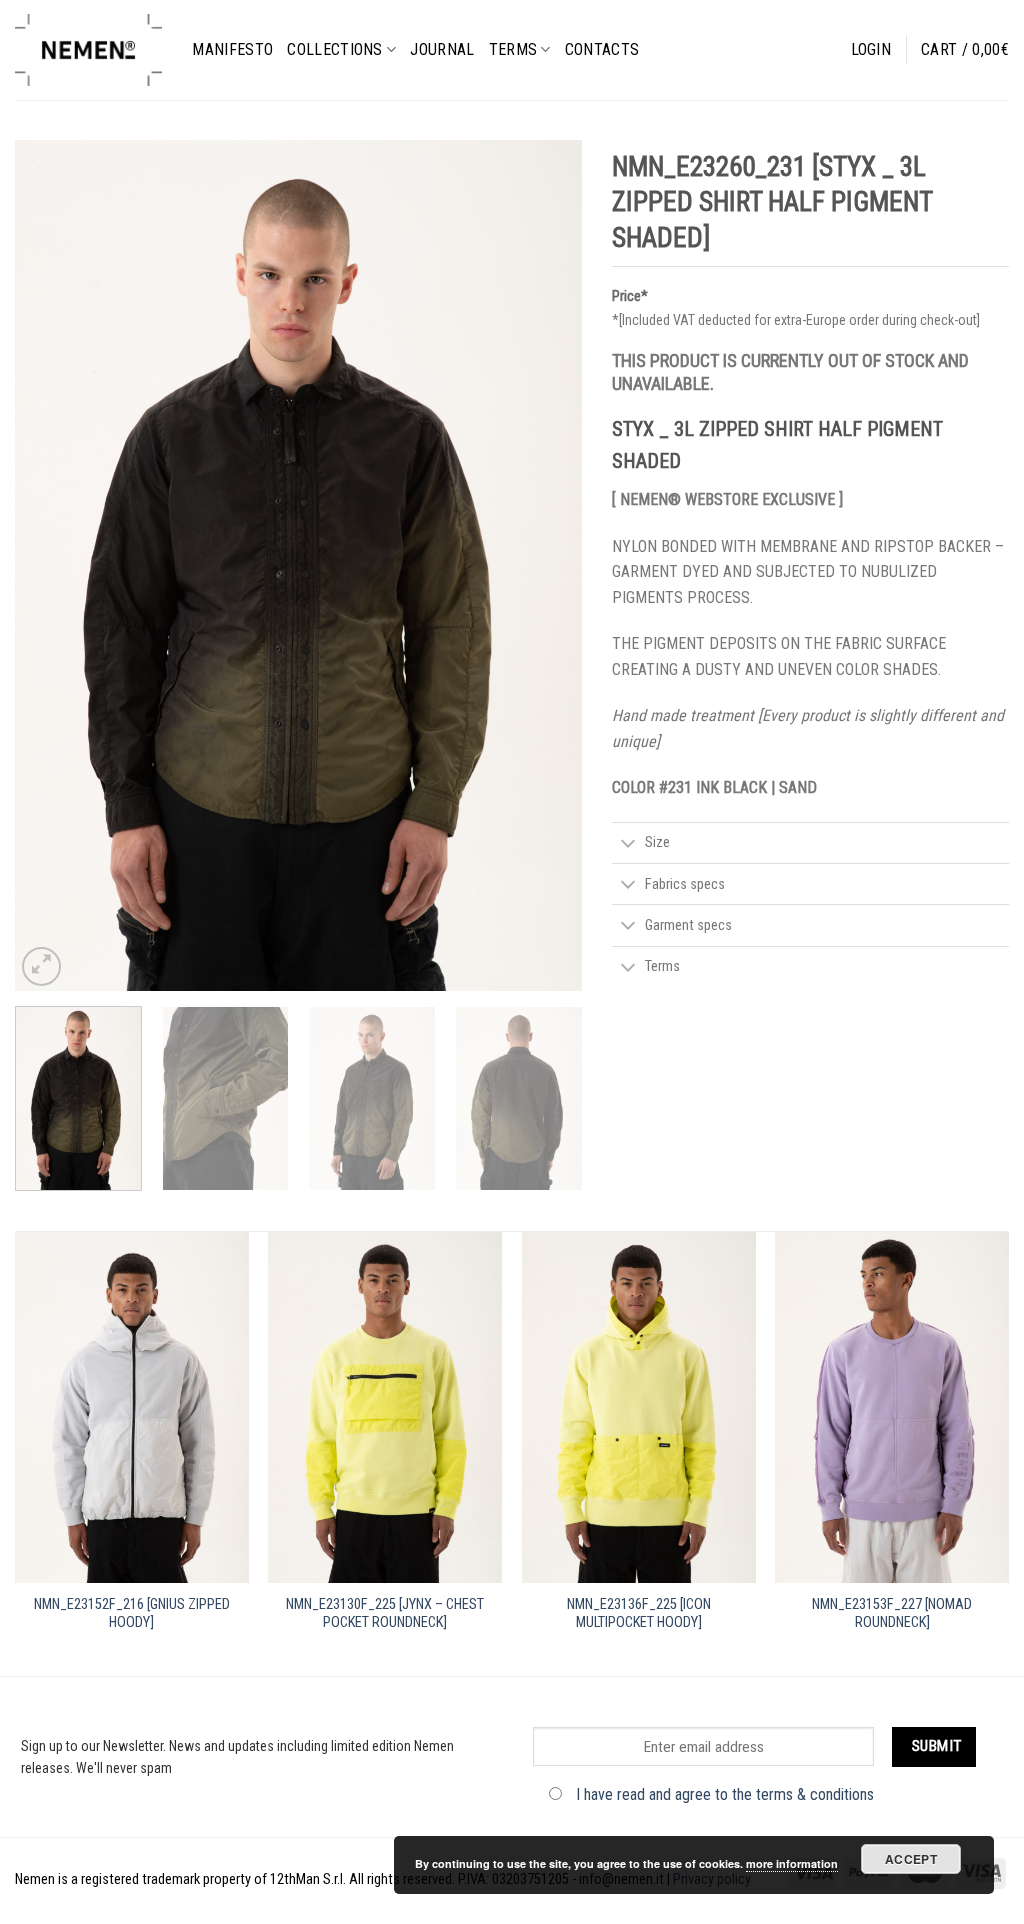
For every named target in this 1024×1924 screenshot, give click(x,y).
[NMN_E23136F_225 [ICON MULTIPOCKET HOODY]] (639, 1407)
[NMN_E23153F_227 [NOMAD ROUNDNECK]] (892, 1407)
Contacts (602, 49)
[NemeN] (88, 50)
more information (792, 1863)
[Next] (546, 565)
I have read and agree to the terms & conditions (725, 1794)
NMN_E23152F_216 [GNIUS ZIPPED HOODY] (132, 1614)
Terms (513, 49)
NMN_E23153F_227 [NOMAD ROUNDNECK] (892, 1614)
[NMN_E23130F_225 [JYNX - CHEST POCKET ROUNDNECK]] (385, 1407)
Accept (911, 1859)
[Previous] (52, 565)
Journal (442, 49)
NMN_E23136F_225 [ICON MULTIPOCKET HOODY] (639, 1614)
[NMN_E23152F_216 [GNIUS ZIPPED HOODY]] (132, 1407)
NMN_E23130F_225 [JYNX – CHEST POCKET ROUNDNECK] (385, 1614)
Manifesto (232, 49)
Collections (335, 49)
